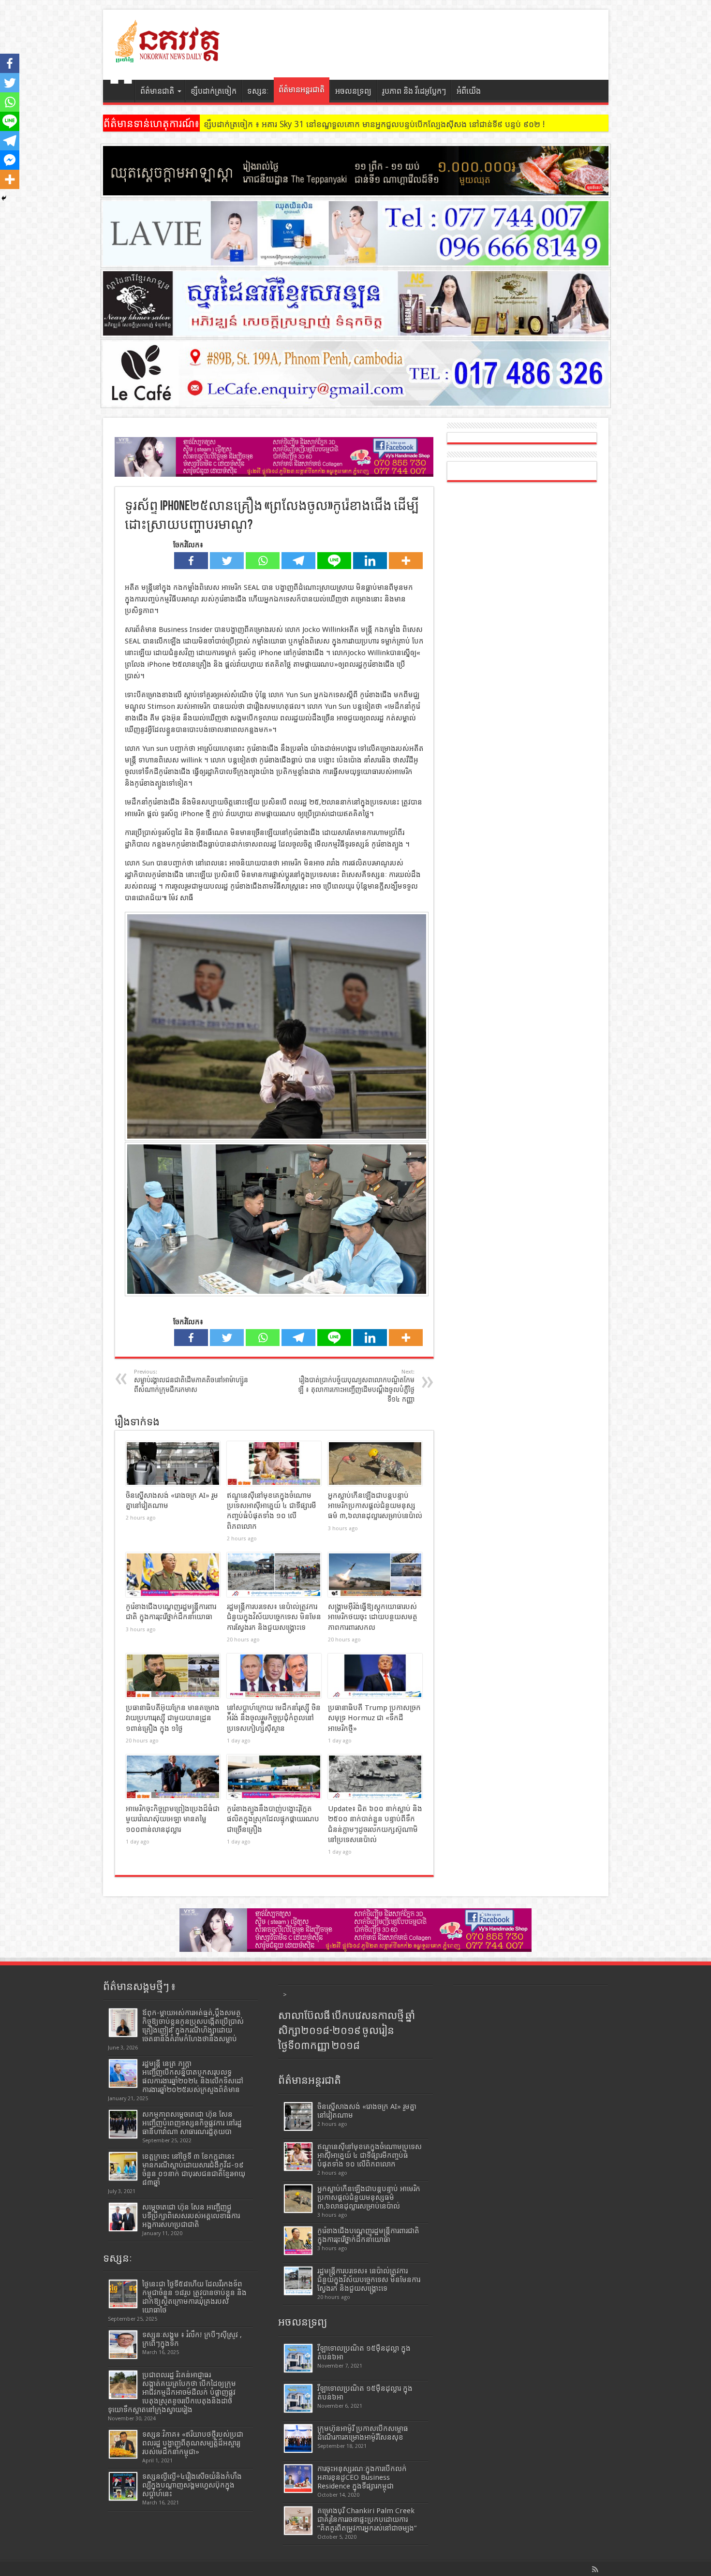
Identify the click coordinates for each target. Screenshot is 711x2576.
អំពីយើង (469, 91)
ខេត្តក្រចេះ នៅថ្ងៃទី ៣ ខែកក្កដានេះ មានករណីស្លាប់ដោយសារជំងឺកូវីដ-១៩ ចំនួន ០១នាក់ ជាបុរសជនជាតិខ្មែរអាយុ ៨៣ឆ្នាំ (194, 2169)
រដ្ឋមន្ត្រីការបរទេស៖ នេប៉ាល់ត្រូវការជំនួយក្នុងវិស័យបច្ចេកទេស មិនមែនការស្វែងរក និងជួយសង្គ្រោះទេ (274, 1617)
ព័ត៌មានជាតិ (157, 91)
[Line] (334, 561)
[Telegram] (298, 561)
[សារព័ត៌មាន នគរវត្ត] (168, 56)
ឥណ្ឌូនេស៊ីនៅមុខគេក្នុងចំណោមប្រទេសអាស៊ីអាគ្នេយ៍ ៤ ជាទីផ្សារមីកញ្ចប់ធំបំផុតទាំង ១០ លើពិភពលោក (370, 2155)
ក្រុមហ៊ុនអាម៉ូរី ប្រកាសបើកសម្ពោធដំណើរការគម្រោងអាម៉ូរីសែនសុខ (363, 2433)
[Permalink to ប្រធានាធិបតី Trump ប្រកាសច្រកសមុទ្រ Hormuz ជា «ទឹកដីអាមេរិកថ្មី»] (375, 1676)
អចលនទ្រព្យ (353, 91)
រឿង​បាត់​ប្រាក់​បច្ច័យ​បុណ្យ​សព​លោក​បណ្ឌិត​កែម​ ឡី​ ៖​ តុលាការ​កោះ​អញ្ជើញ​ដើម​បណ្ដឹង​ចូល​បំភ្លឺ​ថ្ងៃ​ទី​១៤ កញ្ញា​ (356, 1386)
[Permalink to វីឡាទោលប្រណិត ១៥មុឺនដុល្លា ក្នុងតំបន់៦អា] (298, 2358)
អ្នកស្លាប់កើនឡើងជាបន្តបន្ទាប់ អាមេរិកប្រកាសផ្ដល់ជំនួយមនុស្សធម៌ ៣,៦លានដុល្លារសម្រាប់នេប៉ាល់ (375, 1506)
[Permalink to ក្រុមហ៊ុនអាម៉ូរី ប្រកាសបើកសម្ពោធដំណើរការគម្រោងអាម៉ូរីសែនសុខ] (298, 2438)
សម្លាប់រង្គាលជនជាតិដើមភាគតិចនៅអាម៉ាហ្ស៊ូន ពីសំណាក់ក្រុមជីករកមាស (191, 1381)
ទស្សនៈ (258, 91)
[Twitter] (227, 561)
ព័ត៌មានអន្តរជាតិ (302, 90)
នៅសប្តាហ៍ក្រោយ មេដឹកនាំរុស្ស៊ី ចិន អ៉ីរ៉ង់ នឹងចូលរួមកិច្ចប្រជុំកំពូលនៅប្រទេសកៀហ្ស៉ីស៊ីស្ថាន (274, 1718)
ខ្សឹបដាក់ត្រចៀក (214, 91)
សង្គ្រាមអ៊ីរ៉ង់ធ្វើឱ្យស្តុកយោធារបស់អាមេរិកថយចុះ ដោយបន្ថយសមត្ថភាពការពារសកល (373, 1617)
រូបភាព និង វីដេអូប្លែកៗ (414, 91)
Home (121, 92)
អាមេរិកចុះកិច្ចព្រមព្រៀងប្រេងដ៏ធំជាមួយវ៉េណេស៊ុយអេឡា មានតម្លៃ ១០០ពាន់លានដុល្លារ (173, 1819)
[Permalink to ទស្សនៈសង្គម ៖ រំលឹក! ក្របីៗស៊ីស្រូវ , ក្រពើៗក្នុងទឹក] (123, 2345)
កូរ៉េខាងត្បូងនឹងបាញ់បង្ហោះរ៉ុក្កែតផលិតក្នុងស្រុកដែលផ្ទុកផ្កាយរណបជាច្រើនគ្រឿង (273, 1819)
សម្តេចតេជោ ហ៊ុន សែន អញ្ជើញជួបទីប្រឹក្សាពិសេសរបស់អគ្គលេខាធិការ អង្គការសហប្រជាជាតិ (191, 2216)
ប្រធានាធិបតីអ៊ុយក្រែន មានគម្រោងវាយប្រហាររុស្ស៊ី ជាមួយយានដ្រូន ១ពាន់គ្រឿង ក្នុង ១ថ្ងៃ (173, 1718)
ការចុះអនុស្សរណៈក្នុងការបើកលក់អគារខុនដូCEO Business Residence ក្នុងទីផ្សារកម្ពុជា (362, 2477)
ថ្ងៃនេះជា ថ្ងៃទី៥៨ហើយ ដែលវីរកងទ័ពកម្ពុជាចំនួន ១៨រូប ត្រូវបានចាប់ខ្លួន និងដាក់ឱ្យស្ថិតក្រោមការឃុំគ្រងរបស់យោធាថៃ (194, 2297)
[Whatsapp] (263, 561)
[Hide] (4, 198)
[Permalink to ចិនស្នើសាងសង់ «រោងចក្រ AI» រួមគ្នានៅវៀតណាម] (173, 1464)
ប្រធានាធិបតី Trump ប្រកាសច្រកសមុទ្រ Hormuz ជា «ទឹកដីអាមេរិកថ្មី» (374, 1718)
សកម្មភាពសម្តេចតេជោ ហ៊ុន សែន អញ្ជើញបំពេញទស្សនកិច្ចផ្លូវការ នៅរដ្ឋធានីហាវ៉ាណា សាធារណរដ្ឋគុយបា (192, 2123)
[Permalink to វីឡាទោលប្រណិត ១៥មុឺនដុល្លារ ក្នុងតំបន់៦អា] (298, 2398)
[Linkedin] (370, 561)
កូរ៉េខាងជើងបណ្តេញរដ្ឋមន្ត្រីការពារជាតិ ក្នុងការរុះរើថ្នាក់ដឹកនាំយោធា (368, 2235)
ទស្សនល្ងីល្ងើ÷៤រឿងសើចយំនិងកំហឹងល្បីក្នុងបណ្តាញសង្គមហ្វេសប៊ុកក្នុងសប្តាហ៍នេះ (192, 2485)
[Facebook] (191, 561)
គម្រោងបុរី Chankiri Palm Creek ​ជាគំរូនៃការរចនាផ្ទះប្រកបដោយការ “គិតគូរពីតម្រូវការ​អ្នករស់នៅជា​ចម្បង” (367, 2519)
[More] (406, 561)
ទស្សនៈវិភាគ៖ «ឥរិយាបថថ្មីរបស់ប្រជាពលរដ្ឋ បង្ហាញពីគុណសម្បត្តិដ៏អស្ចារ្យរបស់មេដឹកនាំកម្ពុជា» (193, 2443)
